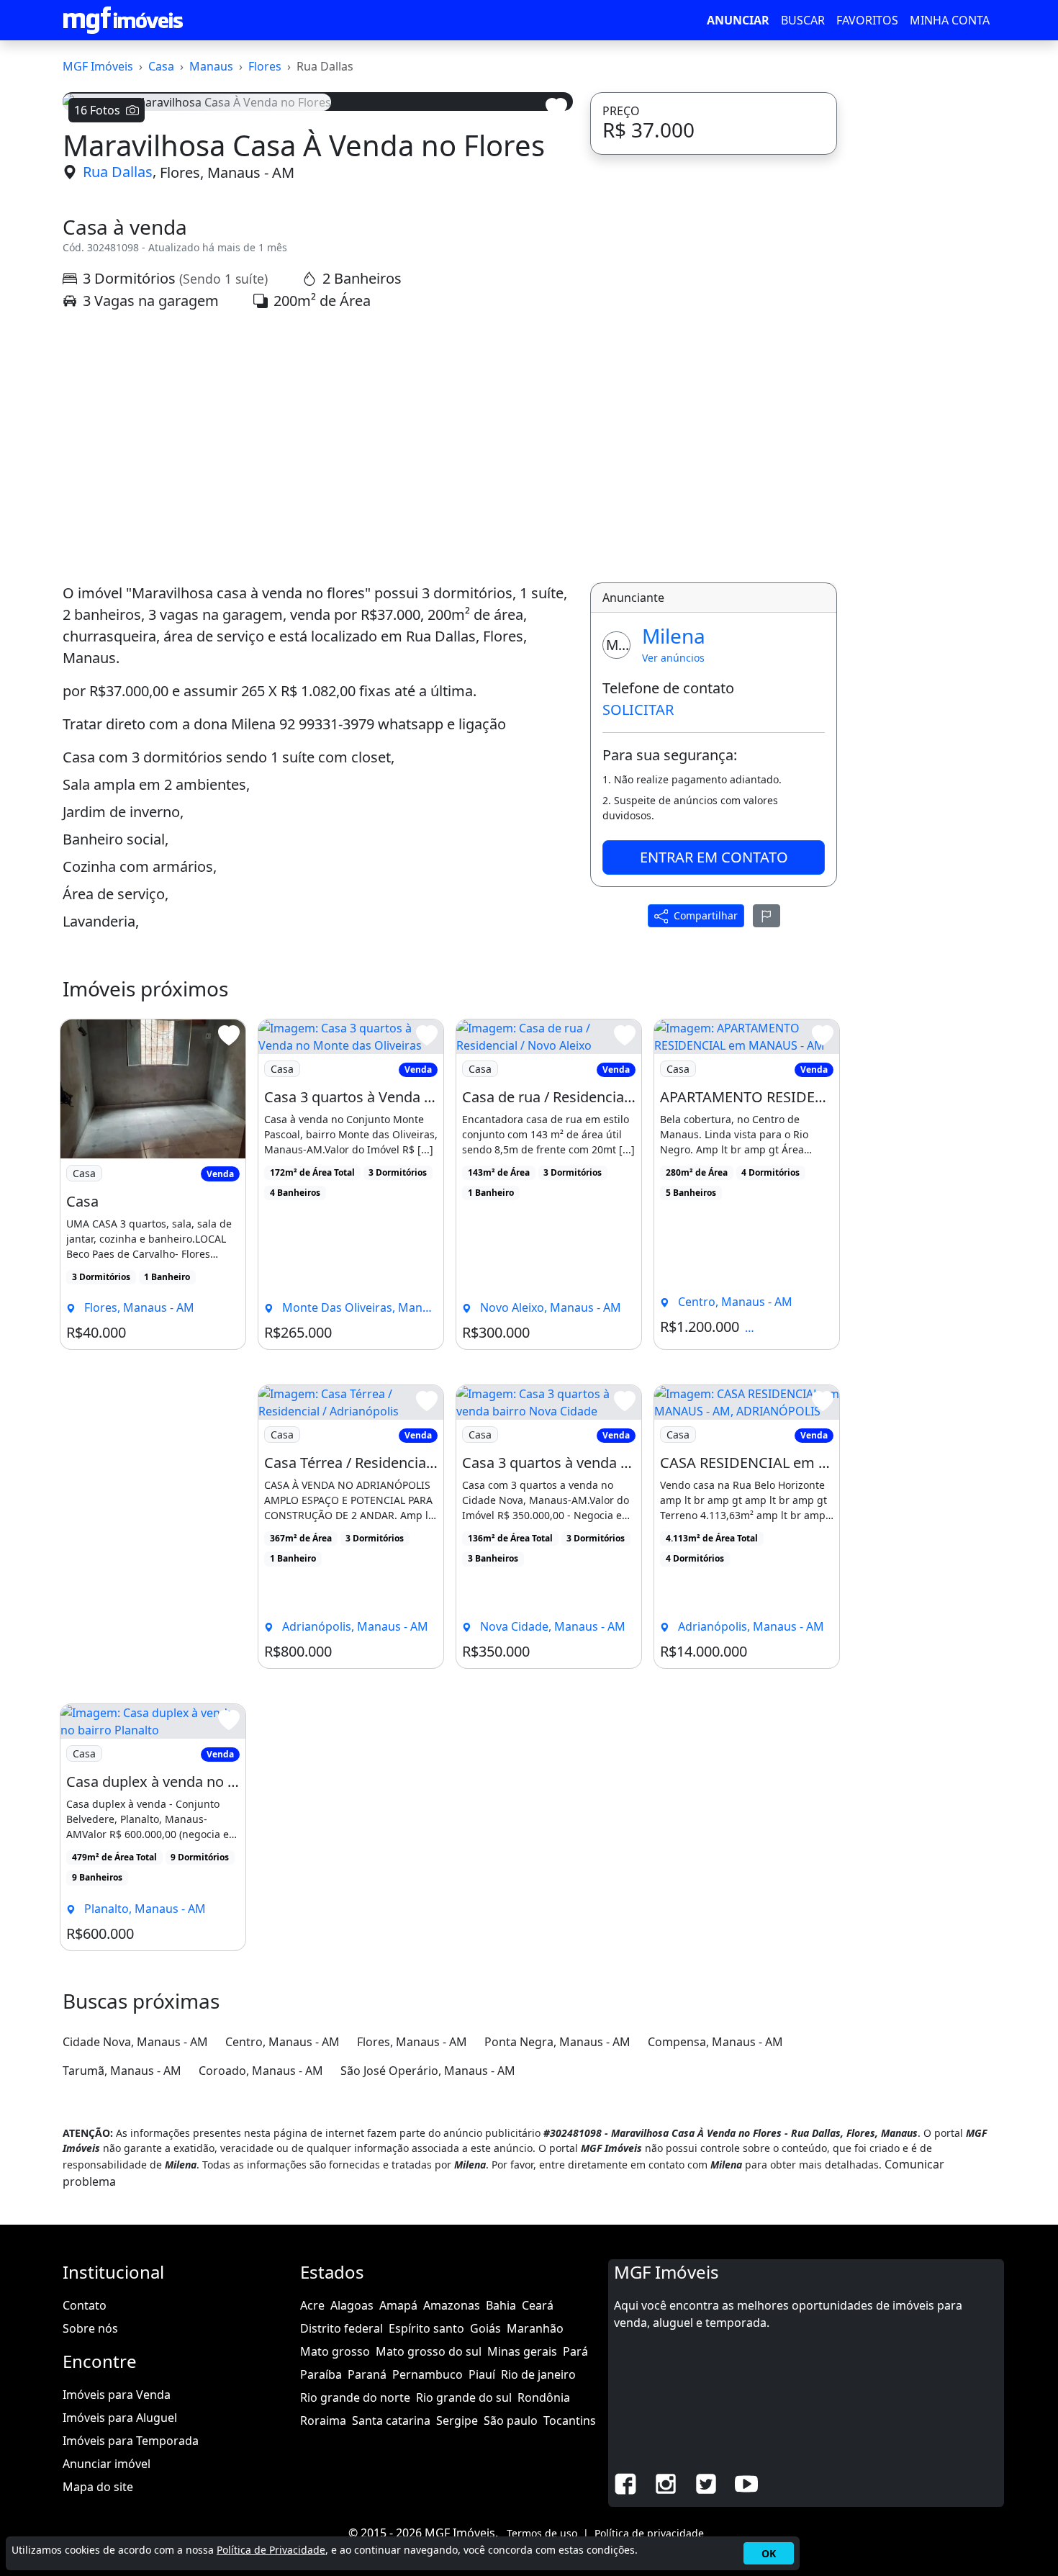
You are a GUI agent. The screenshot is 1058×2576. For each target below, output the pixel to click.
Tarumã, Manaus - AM (122, 2071)
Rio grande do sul (464, 2397)
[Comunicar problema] (767, 916)
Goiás (485, 2328)
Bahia (501, 2305)
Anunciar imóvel (107, 2464)
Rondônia (544, 2397)
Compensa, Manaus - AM (715, 2042)
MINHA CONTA (950, 20)
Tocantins (570, 2420)
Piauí (482, 2374)
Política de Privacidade (271, 2550)
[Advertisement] (318, 447)
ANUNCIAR (738, 20)
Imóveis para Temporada (131, 2441)
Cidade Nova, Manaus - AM (135, 2042)
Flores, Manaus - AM (227, 172)
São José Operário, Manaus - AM (428, 2071)
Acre (312, 2305)
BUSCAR (803, 20)
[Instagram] (666, 2482)
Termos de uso (542, 2533)
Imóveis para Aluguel (120, 2418)
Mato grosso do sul (429, 2351)
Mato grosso (335, 2351)
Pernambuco (428, 2374)
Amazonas (452, 2305)
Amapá (398, 2305)
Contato (85, 2305)
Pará (575, 2351)
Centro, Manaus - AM (282, 2042)
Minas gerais (522, 2351)
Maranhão (535, 2328)
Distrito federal (342, 2328)
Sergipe (457, 2420)
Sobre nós (90, 2328)
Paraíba (321, 2374)
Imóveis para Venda (117, 2395)
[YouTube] (746, 2482)
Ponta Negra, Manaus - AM (557, 2042)
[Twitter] (706, 2482)
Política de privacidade (649, 2533)
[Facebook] (625, 2482)
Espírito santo (426, 2328)
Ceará (538, 2305)
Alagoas (352, 2305)
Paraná (367, 2374)
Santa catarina (391, 2420)
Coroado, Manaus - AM (261, 2071)
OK (769, 2553)
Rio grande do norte (355, 2397)
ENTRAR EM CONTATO (714, 857)
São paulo (511, 2420)
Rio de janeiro (538, 2374)
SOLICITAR (638, 710)
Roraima (323, 2420)
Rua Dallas (118, 172)
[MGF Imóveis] (123, 20)
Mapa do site (98, 2487)
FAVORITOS (867, 20)
